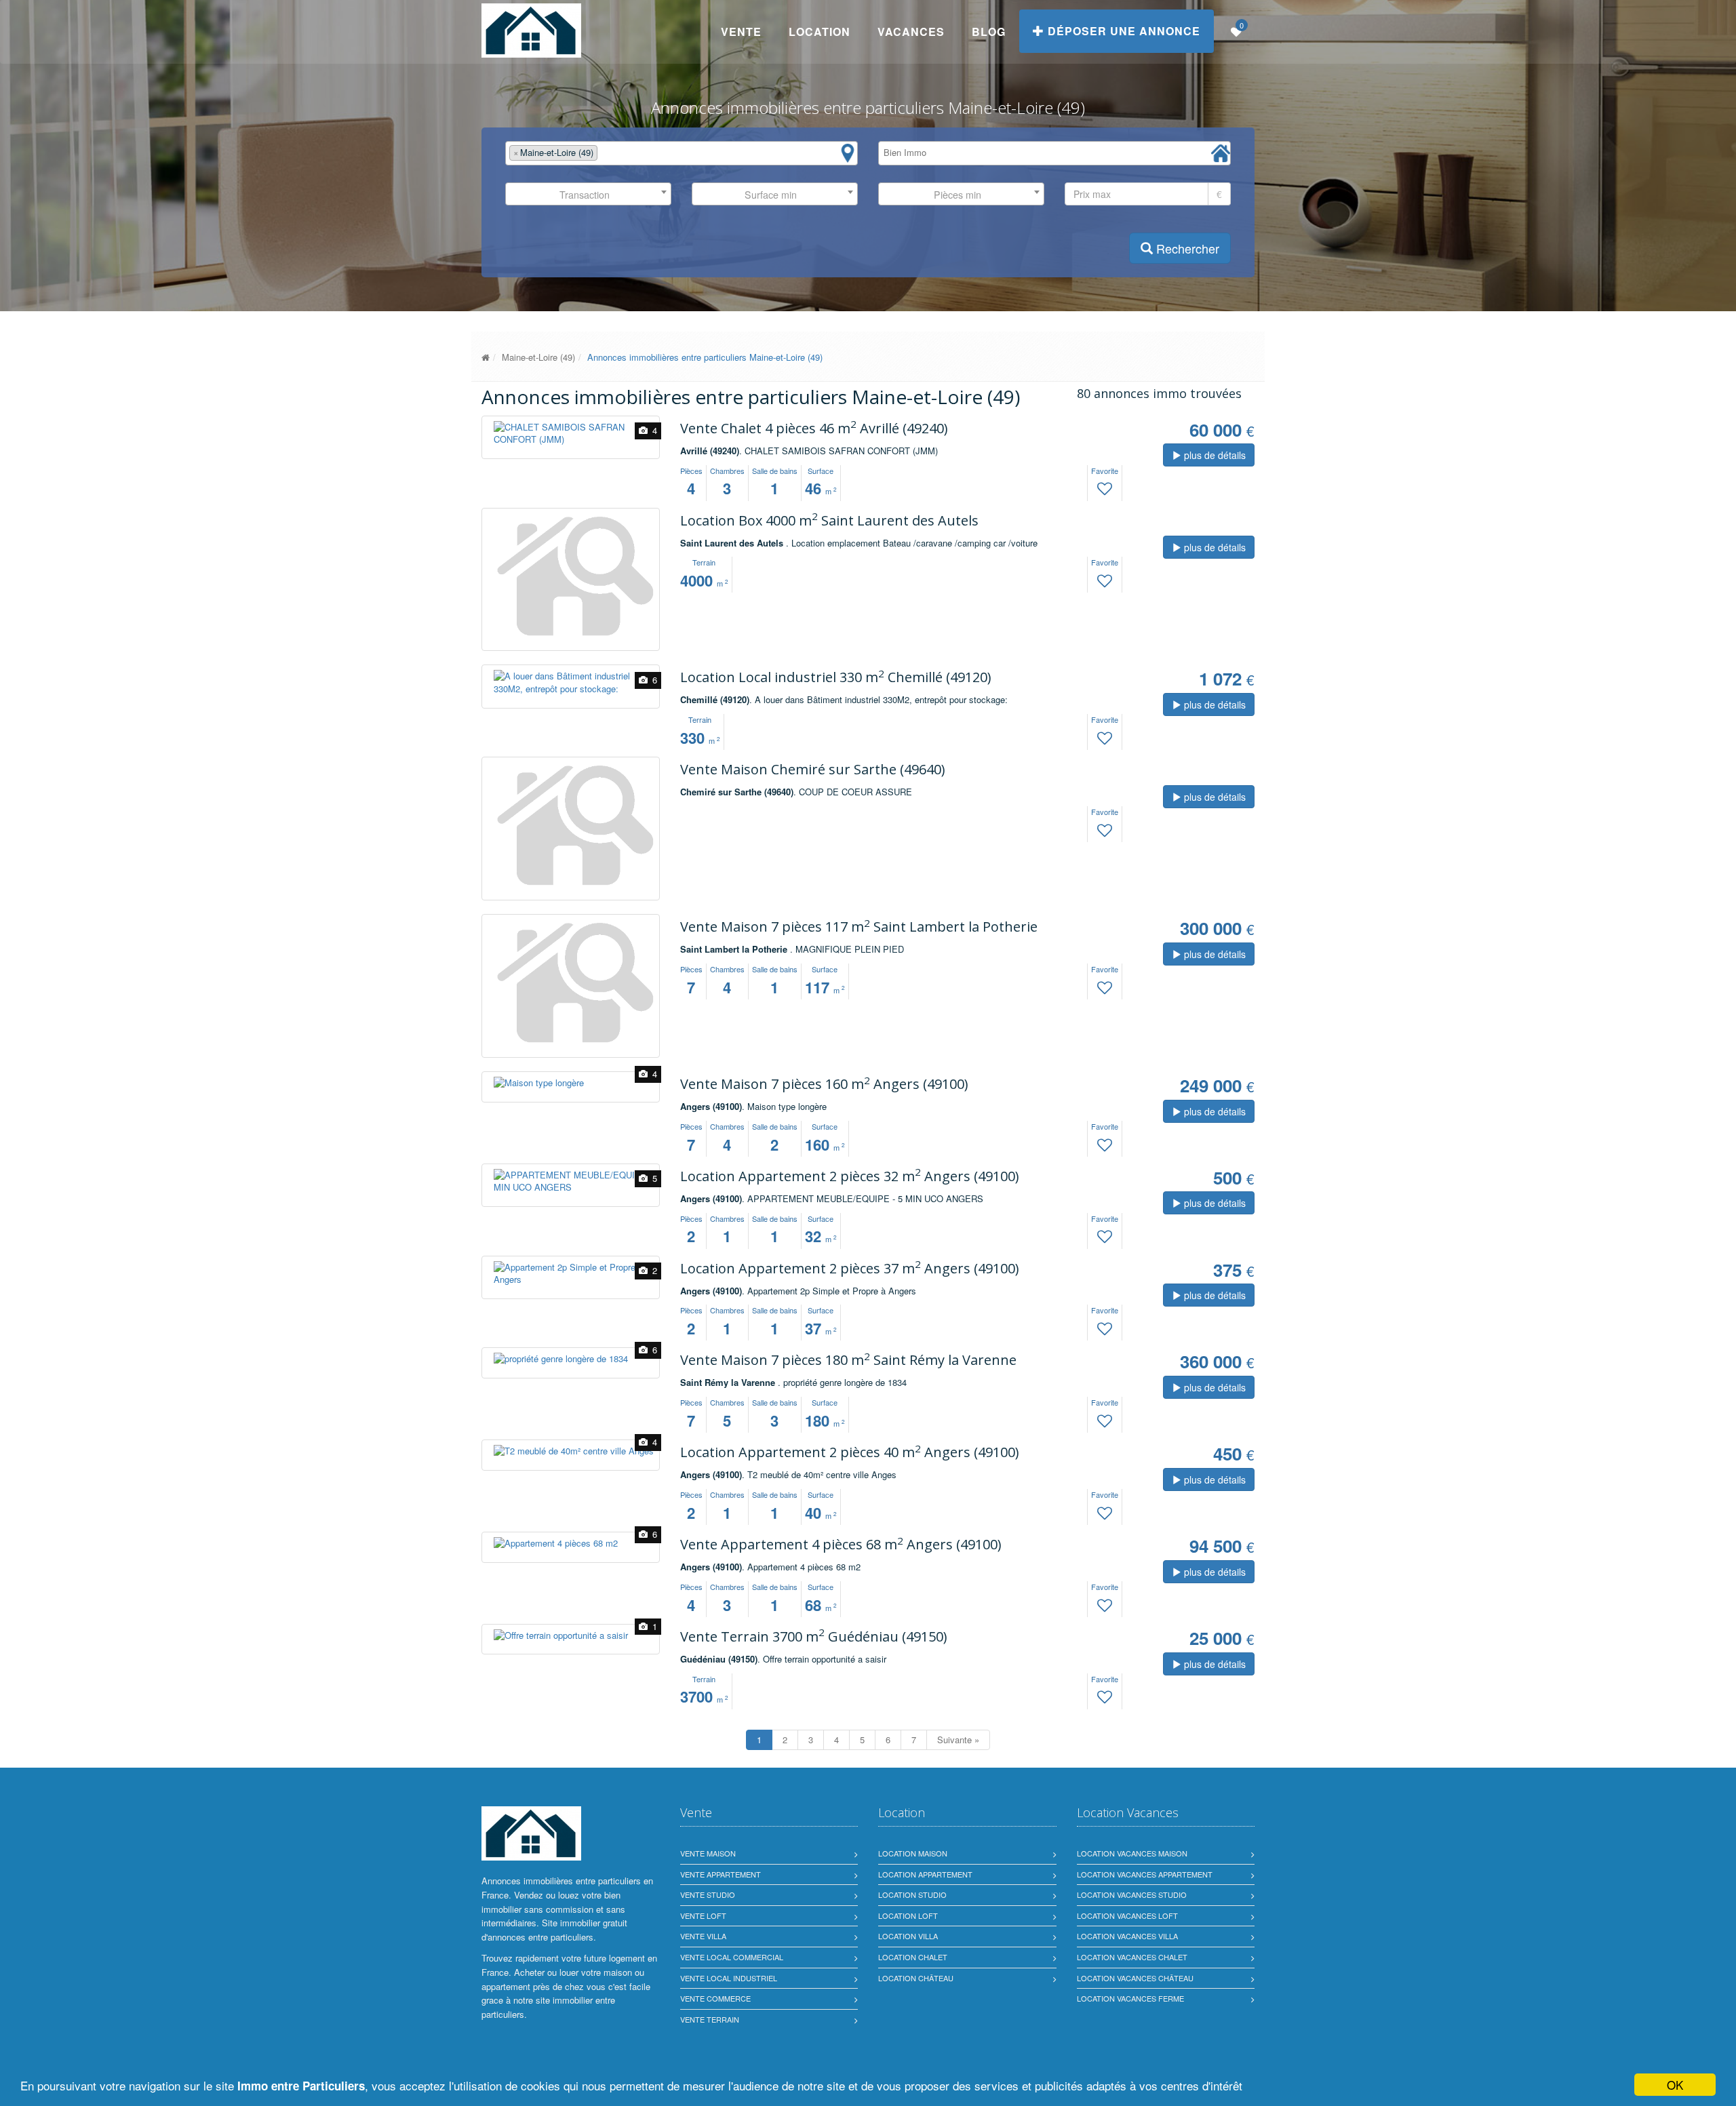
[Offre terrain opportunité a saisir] (571, 1636)
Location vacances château (1135, 1978)
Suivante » (958, 1740)
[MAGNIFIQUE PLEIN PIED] (571, 982)
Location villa (908, 1936)
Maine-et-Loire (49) (538, 357)
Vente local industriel (729, 1978)
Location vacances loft (1127, 1915)
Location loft (908, 1915)
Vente (741, 32)
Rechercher (1186, 248)
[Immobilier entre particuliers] (486, 357)
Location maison (913, 1853)
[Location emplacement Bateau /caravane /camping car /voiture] (571, 576)
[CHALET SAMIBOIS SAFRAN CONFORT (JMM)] (571, 434)
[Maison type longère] (571, 1083)
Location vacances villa (1127, 1936)
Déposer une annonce (1122, 31)
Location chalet (913, 1957)
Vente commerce (715, 1998)
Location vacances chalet (1132, 1957)
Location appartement (925, 1874)
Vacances (911, 32)
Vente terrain (710, 2019)
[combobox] (682, 153)
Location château (916, 1978)
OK (1675, 2085)
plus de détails (1214, 455)
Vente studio (708, 1894)
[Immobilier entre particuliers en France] (531, 1833)
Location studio (912, 1894)
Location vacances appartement (1145, 1874)
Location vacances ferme (1130, 1998)
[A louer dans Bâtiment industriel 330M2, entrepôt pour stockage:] (571, 682)
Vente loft (703, 1915)
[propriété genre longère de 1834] (571, 1359)
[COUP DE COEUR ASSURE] (571, 825)
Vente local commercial (732, 1957)
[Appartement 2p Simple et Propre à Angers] (571, 1274)
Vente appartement (721, 1874)
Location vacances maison (1132, 1853)
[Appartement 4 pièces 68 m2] (571, 1544)
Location (820, 32)
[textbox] (604, 153)
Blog (989, 32)
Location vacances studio (1132, 1894)
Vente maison (708, 1853)
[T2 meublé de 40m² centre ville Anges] (571, 1451)
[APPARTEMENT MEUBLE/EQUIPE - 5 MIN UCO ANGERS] (571, 1181)
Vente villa (703, 1936)
